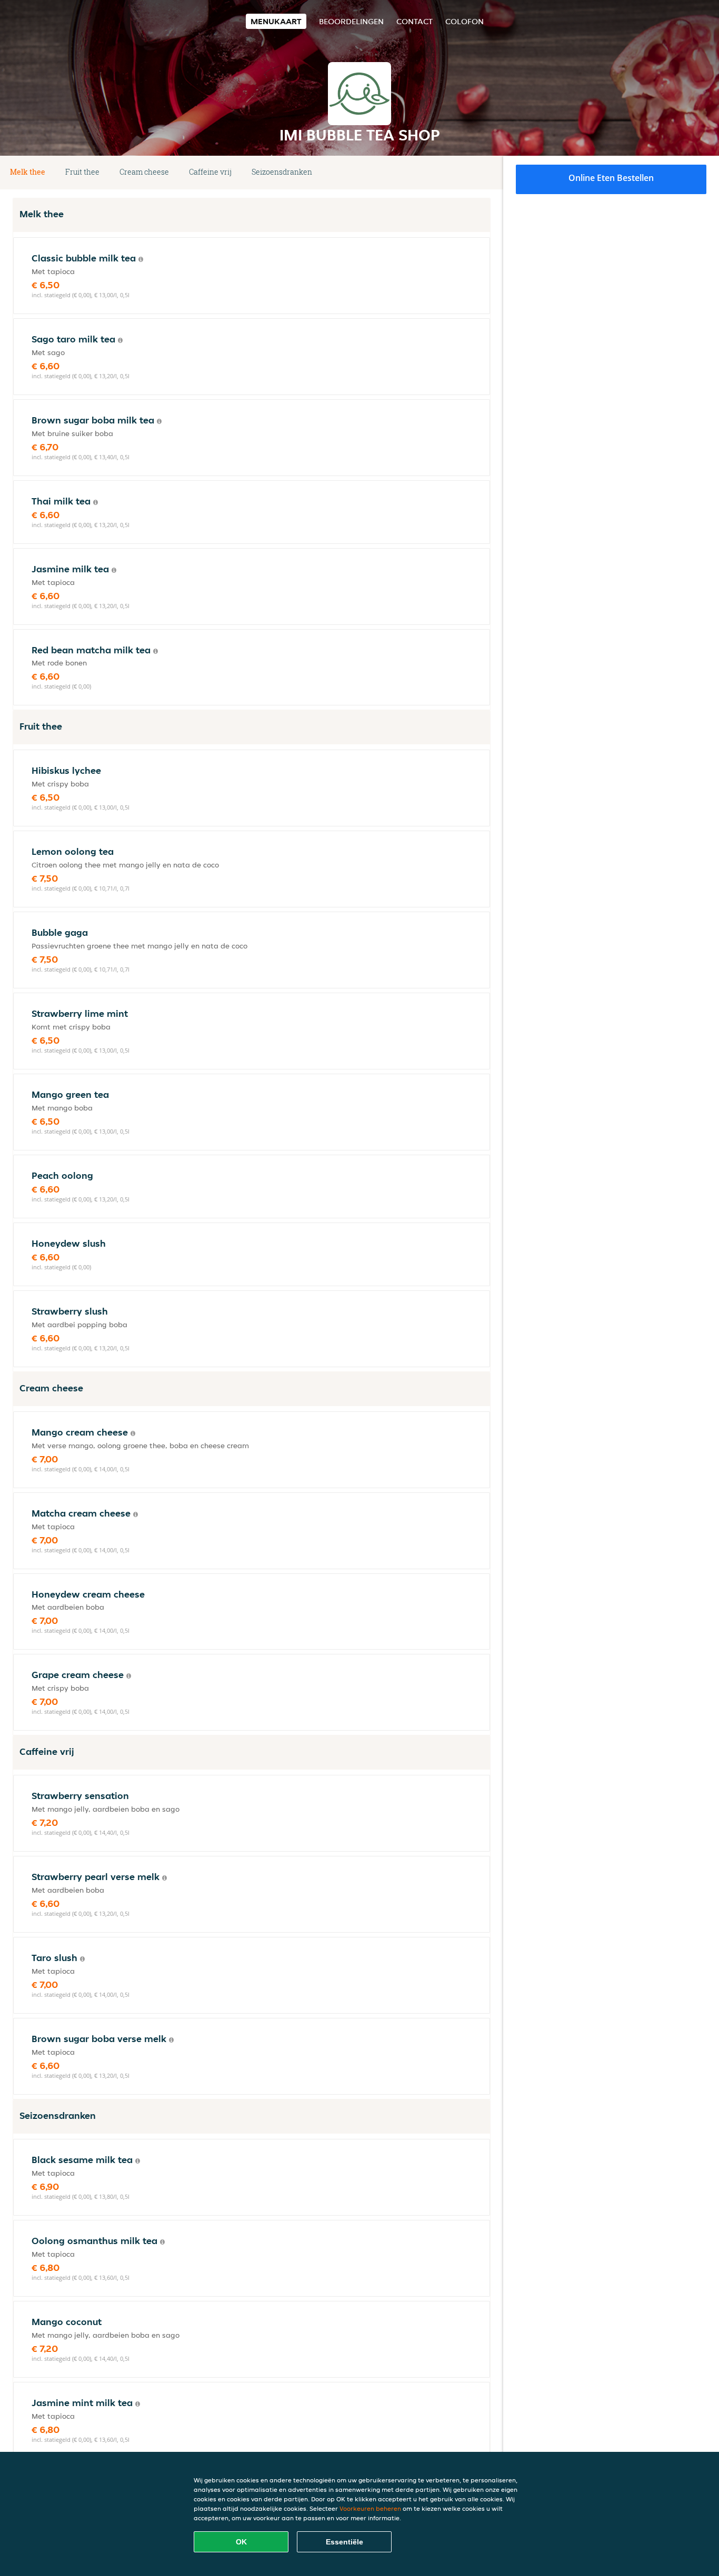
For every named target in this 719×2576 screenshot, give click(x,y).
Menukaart (276, 21)
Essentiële (344, 2542)
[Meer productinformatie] (141, 259)
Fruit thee (82, 172)
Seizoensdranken (282, 172)
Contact (415, 21)
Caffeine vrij (210, 172)
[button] (486, 173)
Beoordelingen (351, 21)
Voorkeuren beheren (370, 2508)
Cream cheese (144, 172)
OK (241, 2542)
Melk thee (28, 172)
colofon (465, 21)
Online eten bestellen (611, 178)
